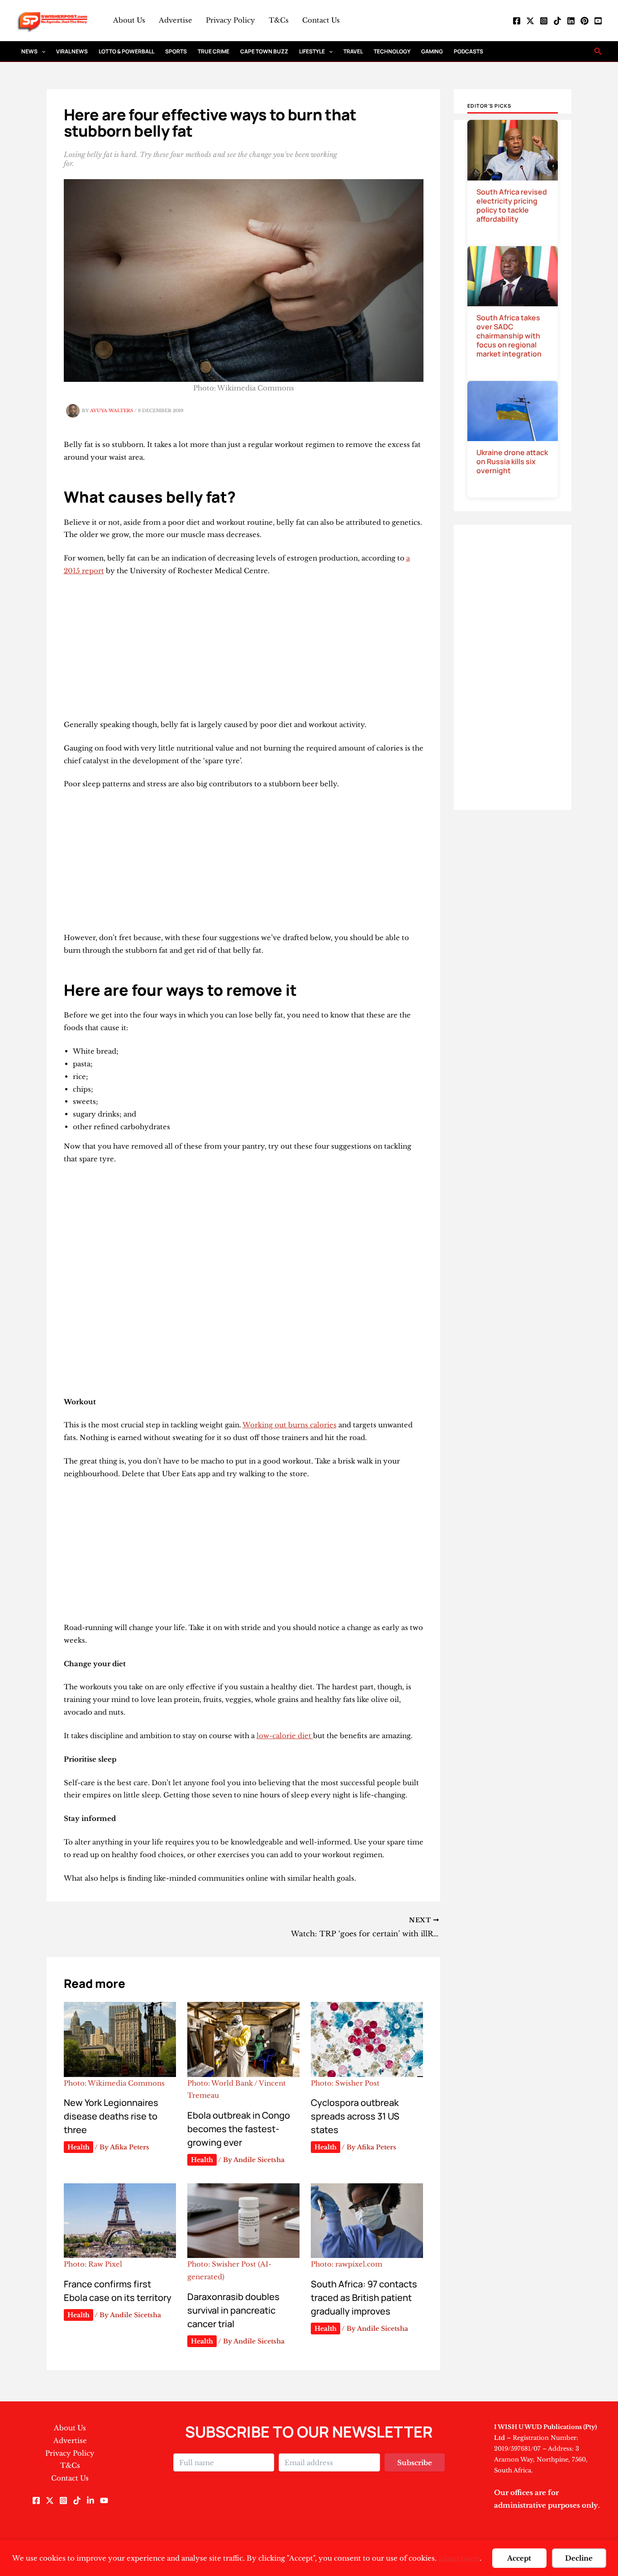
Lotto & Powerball (126, 51)
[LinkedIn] (571, 21)
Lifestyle (312, 51)
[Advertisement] (244, 651)
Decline (579, 2558)
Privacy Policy (231, 20)
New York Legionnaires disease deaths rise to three (111, 2116)
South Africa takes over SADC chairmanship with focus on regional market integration (509, 336)
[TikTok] (557, 21)
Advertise (176, 20)
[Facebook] (517, 21)
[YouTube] (598, 21)
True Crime (214, 51)
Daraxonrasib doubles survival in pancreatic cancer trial (233, 2310)
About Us (129, 20)
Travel (353, 51)
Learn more (459, 2558)
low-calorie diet (285, 1736)
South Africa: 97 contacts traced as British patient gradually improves (364, 2298)
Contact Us (321, 20)
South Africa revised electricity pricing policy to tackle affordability (512, 205)
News (29, 51)
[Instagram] (544, 21)
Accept (519, 2558)
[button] (41, 51)
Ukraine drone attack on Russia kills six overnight (512, 461)
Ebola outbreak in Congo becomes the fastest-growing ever (239, 2129)
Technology (392, 51)
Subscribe (415, 2463)
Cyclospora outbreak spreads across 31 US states (355, 2116)
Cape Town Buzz (264, 51)
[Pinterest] (585, 21)
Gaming (432, 51)
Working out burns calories (290, 1425)
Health (78, 2147)
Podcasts (468, 51)
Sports (176, 51)
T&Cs (279, 20)
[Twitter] (530, 21)
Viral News (72, 51)
